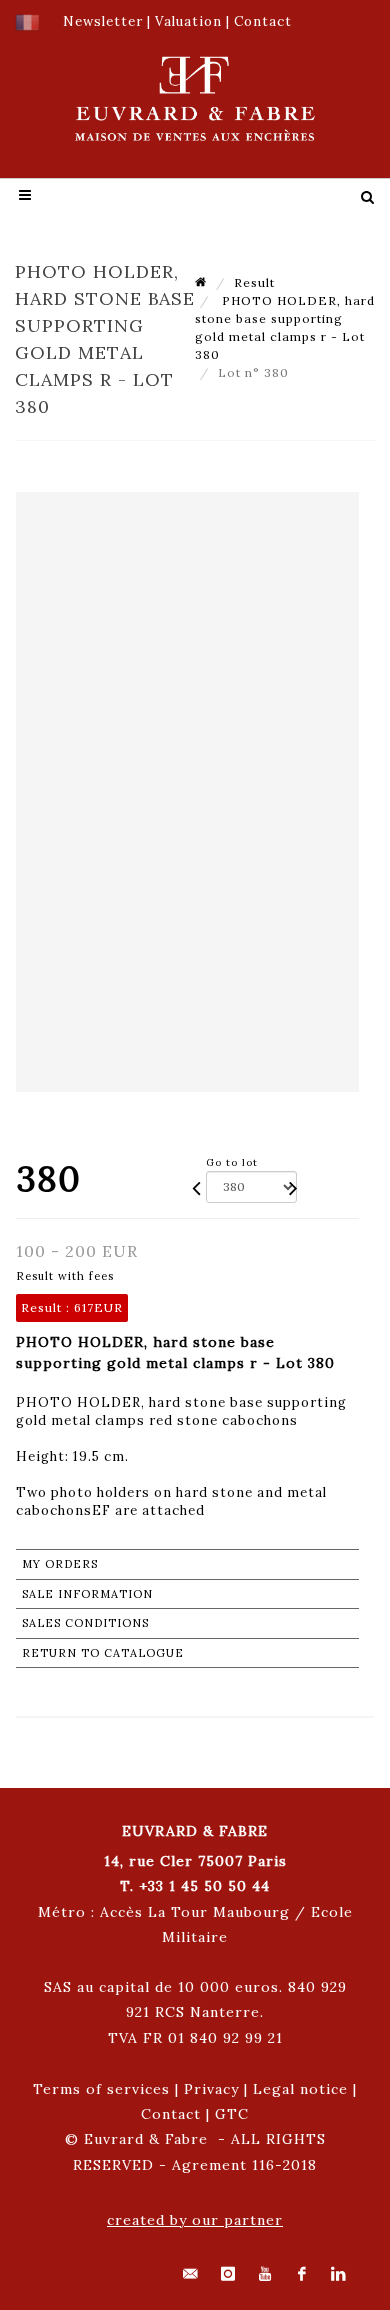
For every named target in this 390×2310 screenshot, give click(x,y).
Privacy (211, 2089)
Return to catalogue (103, 1653)
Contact (171, 2114)
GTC (232, 2114)
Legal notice (300, 2089)
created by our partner (195, 2220)
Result (254, 282)
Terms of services (101, 2089)
